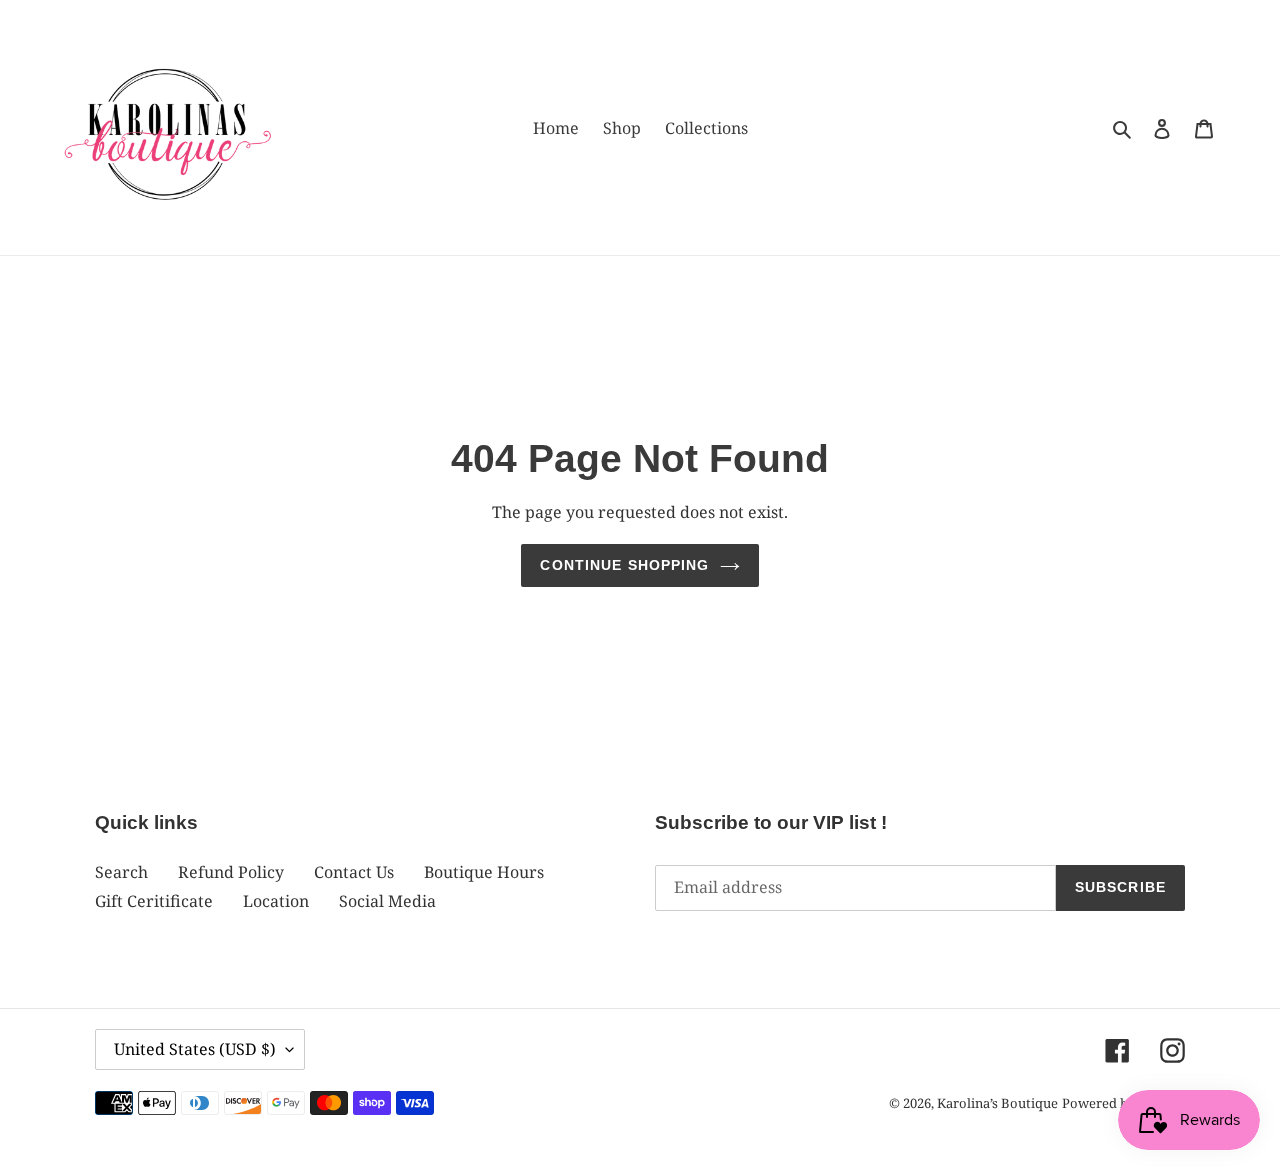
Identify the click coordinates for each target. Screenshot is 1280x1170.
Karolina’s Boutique (997, 1103)
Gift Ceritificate (154, 901)
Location (276, 901)
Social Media (387, 901)
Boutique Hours (484, 872)
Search (121, 872)
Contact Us (354, 872)
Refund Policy (231, 872)
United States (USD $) (195, 1049)
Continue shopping (624, 565)
